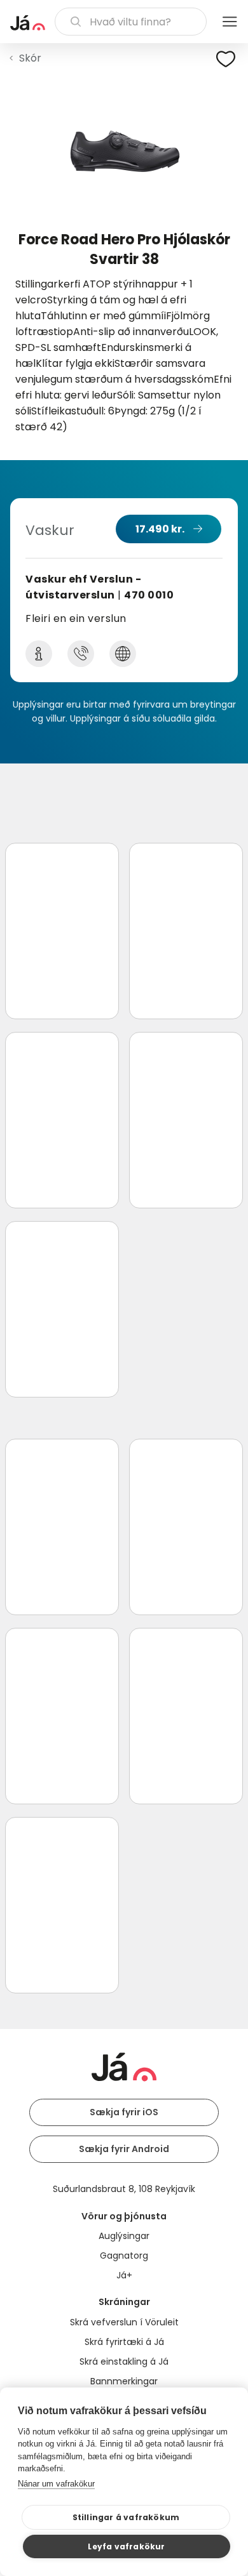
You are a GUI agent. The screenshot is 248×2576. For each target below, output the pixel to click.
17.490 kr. (160, 529)
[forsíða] (28, 23)
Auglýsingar (124, 2236)
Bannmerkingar (124, 2381)
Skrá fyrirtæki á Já (124, 2342)
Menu (230, 22)
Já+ (124, 2275)
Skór (30, 58)
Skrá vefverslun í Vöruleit (124, 2322)
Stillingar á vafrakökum (126, 2517)
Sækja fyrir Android (124, 2149)
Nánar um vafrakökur (56, 2484)
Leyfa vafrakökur (126, 2546)
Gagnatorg (124, 2256)
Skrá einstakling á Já (124, 2361)
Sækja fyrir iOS (124, 2112)
